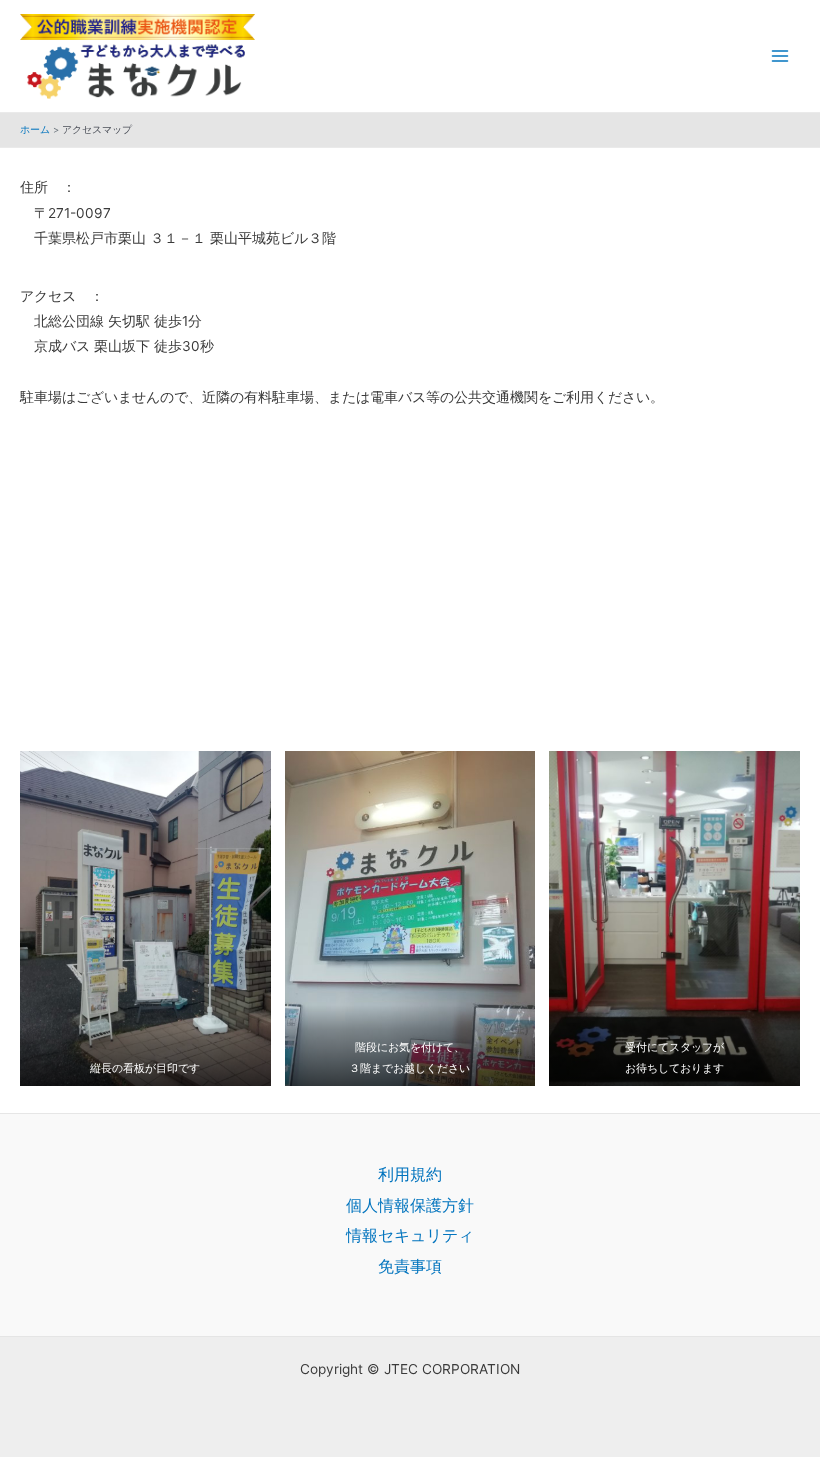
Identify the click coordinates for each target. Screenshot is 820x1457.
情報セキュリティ (410, 1235)
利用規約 (410, 1174)
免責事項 (410, 1266)
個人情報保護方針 (410, 1205)
